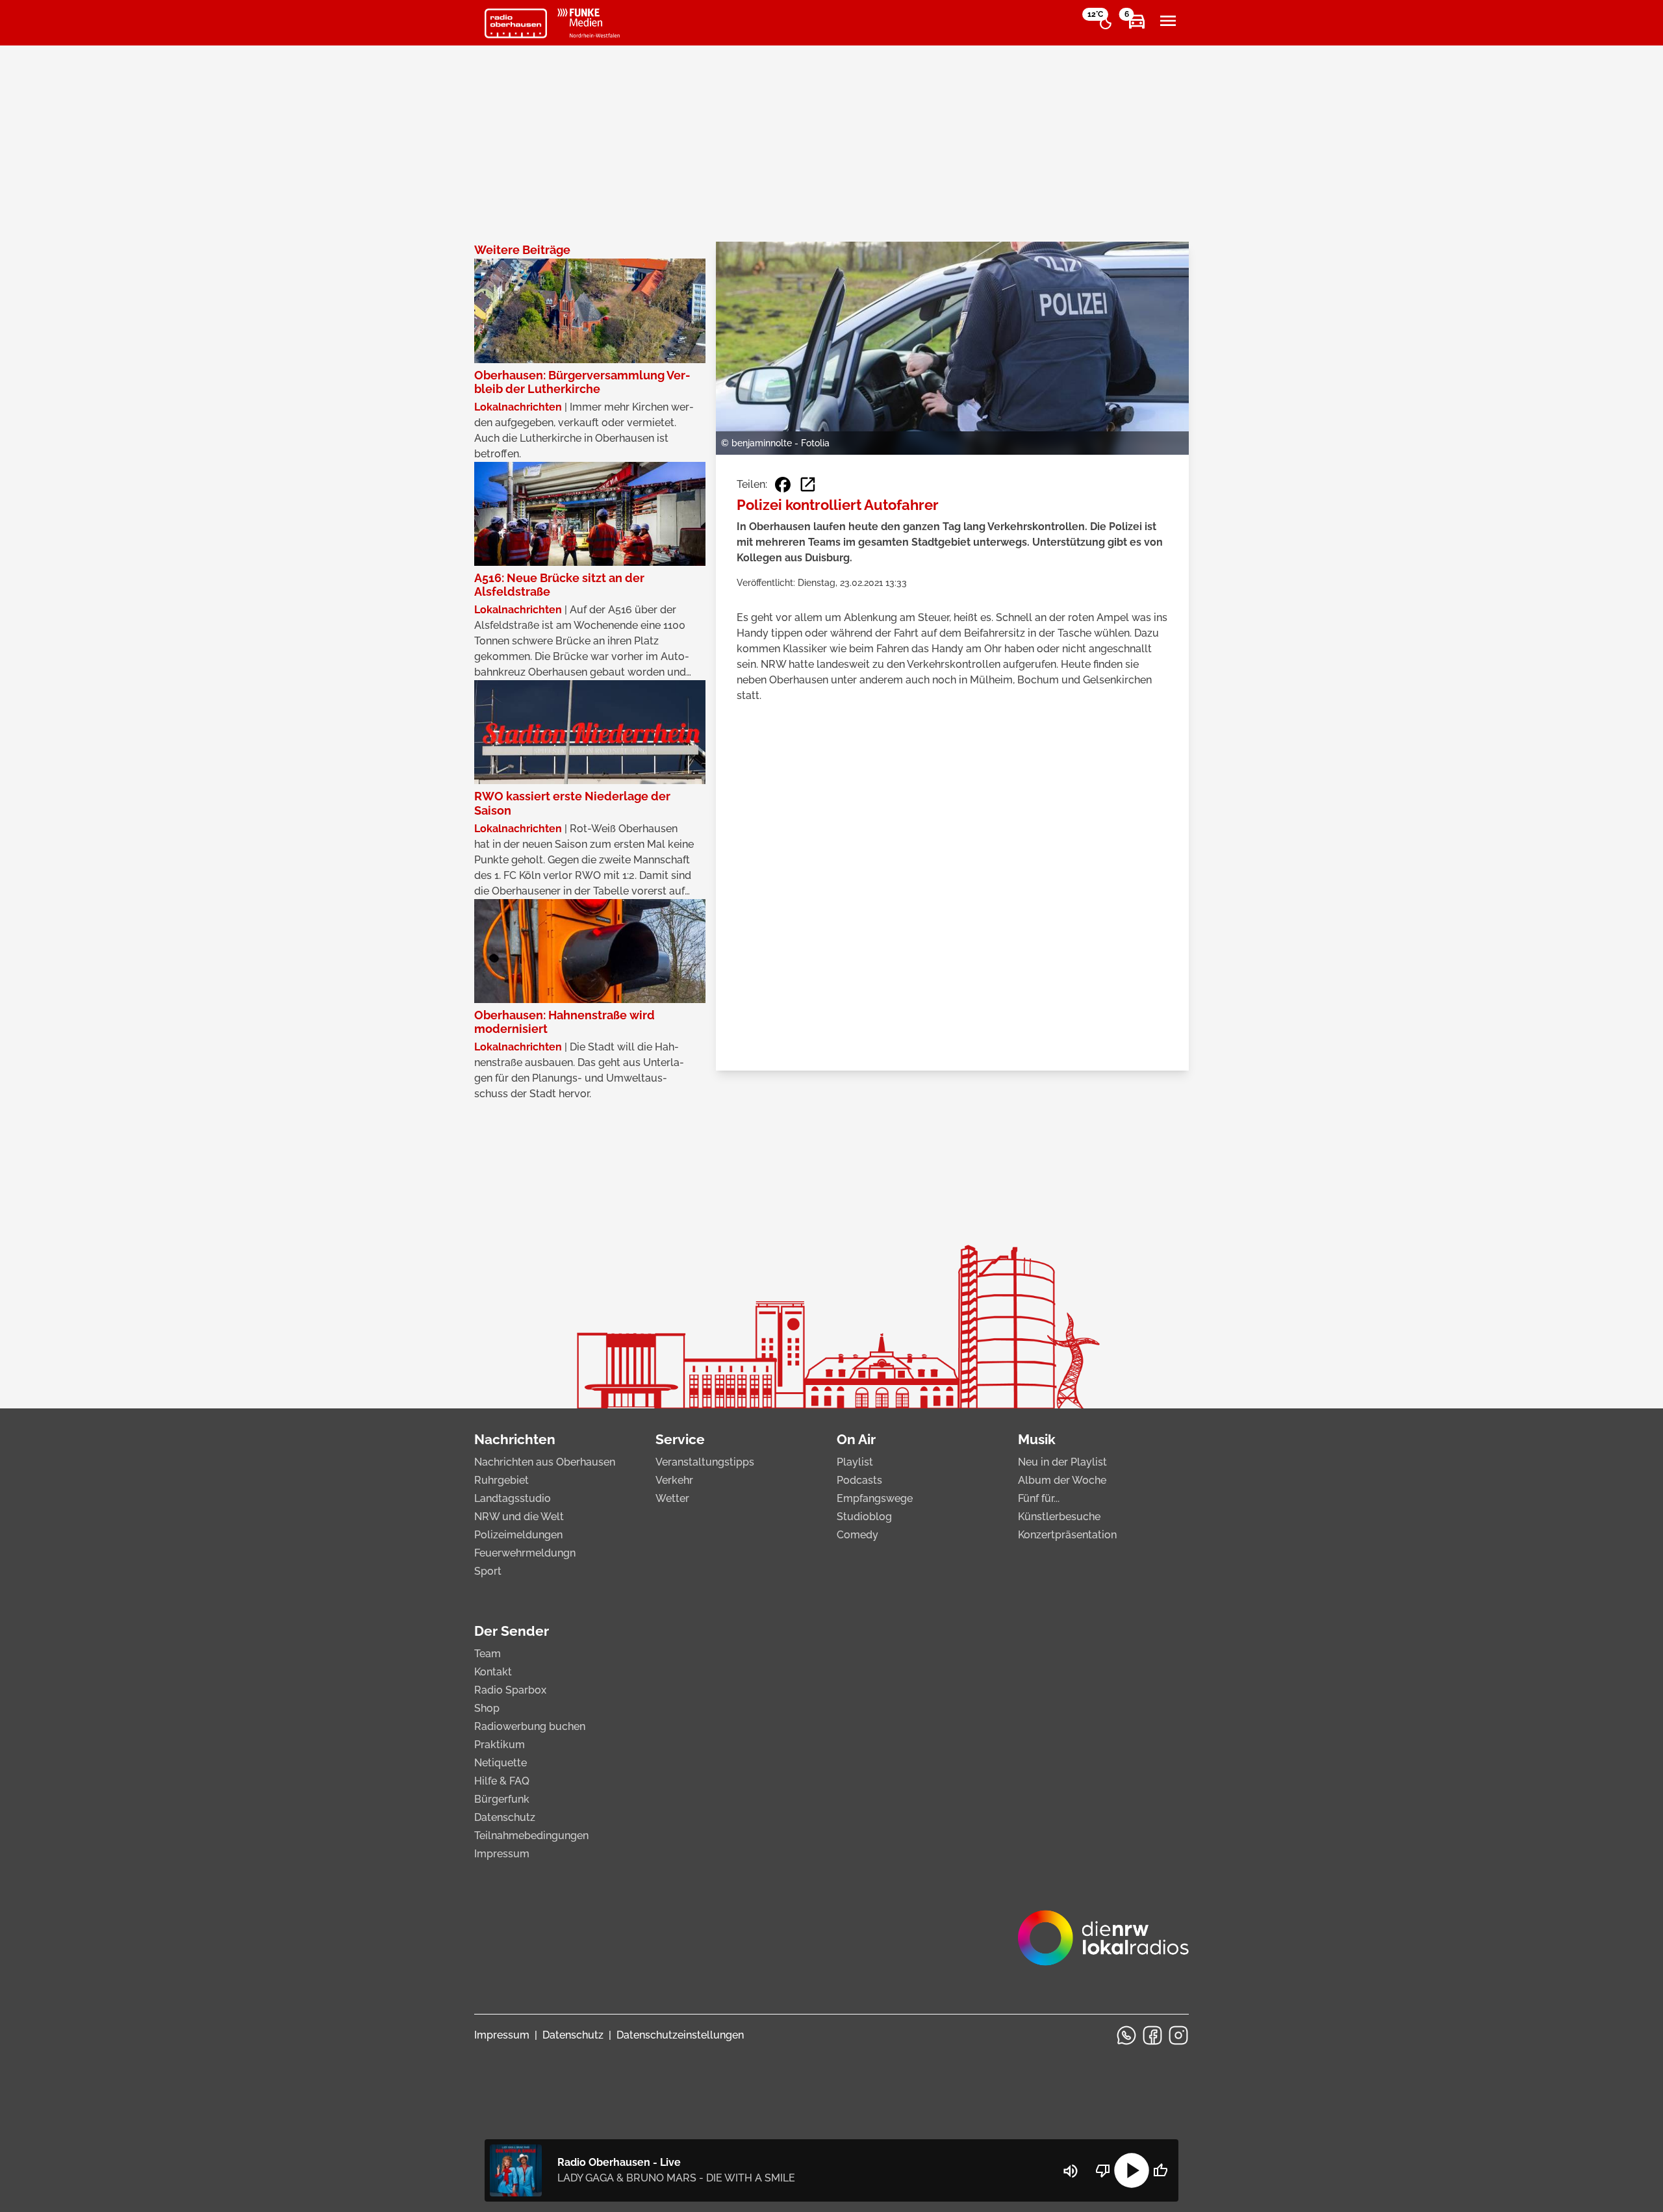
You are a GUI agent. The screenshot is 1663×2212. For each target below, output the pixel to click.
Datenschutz (505, 1817)
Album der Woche (1062, 1480)
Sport (488, 1571)
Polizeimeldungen (518, 1535)
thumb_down (1103, 2170)
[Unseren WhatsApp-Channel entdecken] (1126, 2035)
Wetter (672, 1498)
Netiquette (501, 1763)
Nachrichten (515, 1439)
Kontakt (493, 1672)
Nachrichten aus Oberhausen (545, 1462)
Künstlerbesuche (1059, 1517)
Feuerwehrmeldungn (525, 1553)
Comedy (857, 1535)
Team (488, 1654)
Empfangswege (875, 1498)
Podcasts (859, 1480)
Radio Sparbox (510, 1690)
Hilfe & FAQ (502, 1781)
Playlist (855, 1462)
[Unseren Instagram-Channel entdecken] (1178, 2035)
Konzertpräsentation (1067, 1535)
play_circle (1132, 2170)
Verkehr (674, 1480)
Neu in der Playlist (1062, 1462)
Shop (487, 1708)
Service (680, 1439)
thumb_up (1160, 2170)
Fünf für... (1039, 1498)
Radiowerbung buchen (530, 1726)
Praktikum (500, 1745)
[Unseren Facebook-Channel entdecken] (1152, 2035)
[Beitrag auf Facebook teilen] (783, 485)
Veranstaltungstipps (705, 1462)
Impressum (502, 1854)
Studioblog (864, 1517)
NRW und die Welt (519, 1517)
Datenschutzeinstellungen (680, 2035)
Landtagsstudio (513, 1498)
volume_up (1071, 2171)
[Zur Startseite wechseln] (516, 23)
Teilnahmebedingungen (531, 1836)
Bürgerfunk (502, 1799)
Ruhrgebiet (501, 1480)
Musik (1037, 1439)
